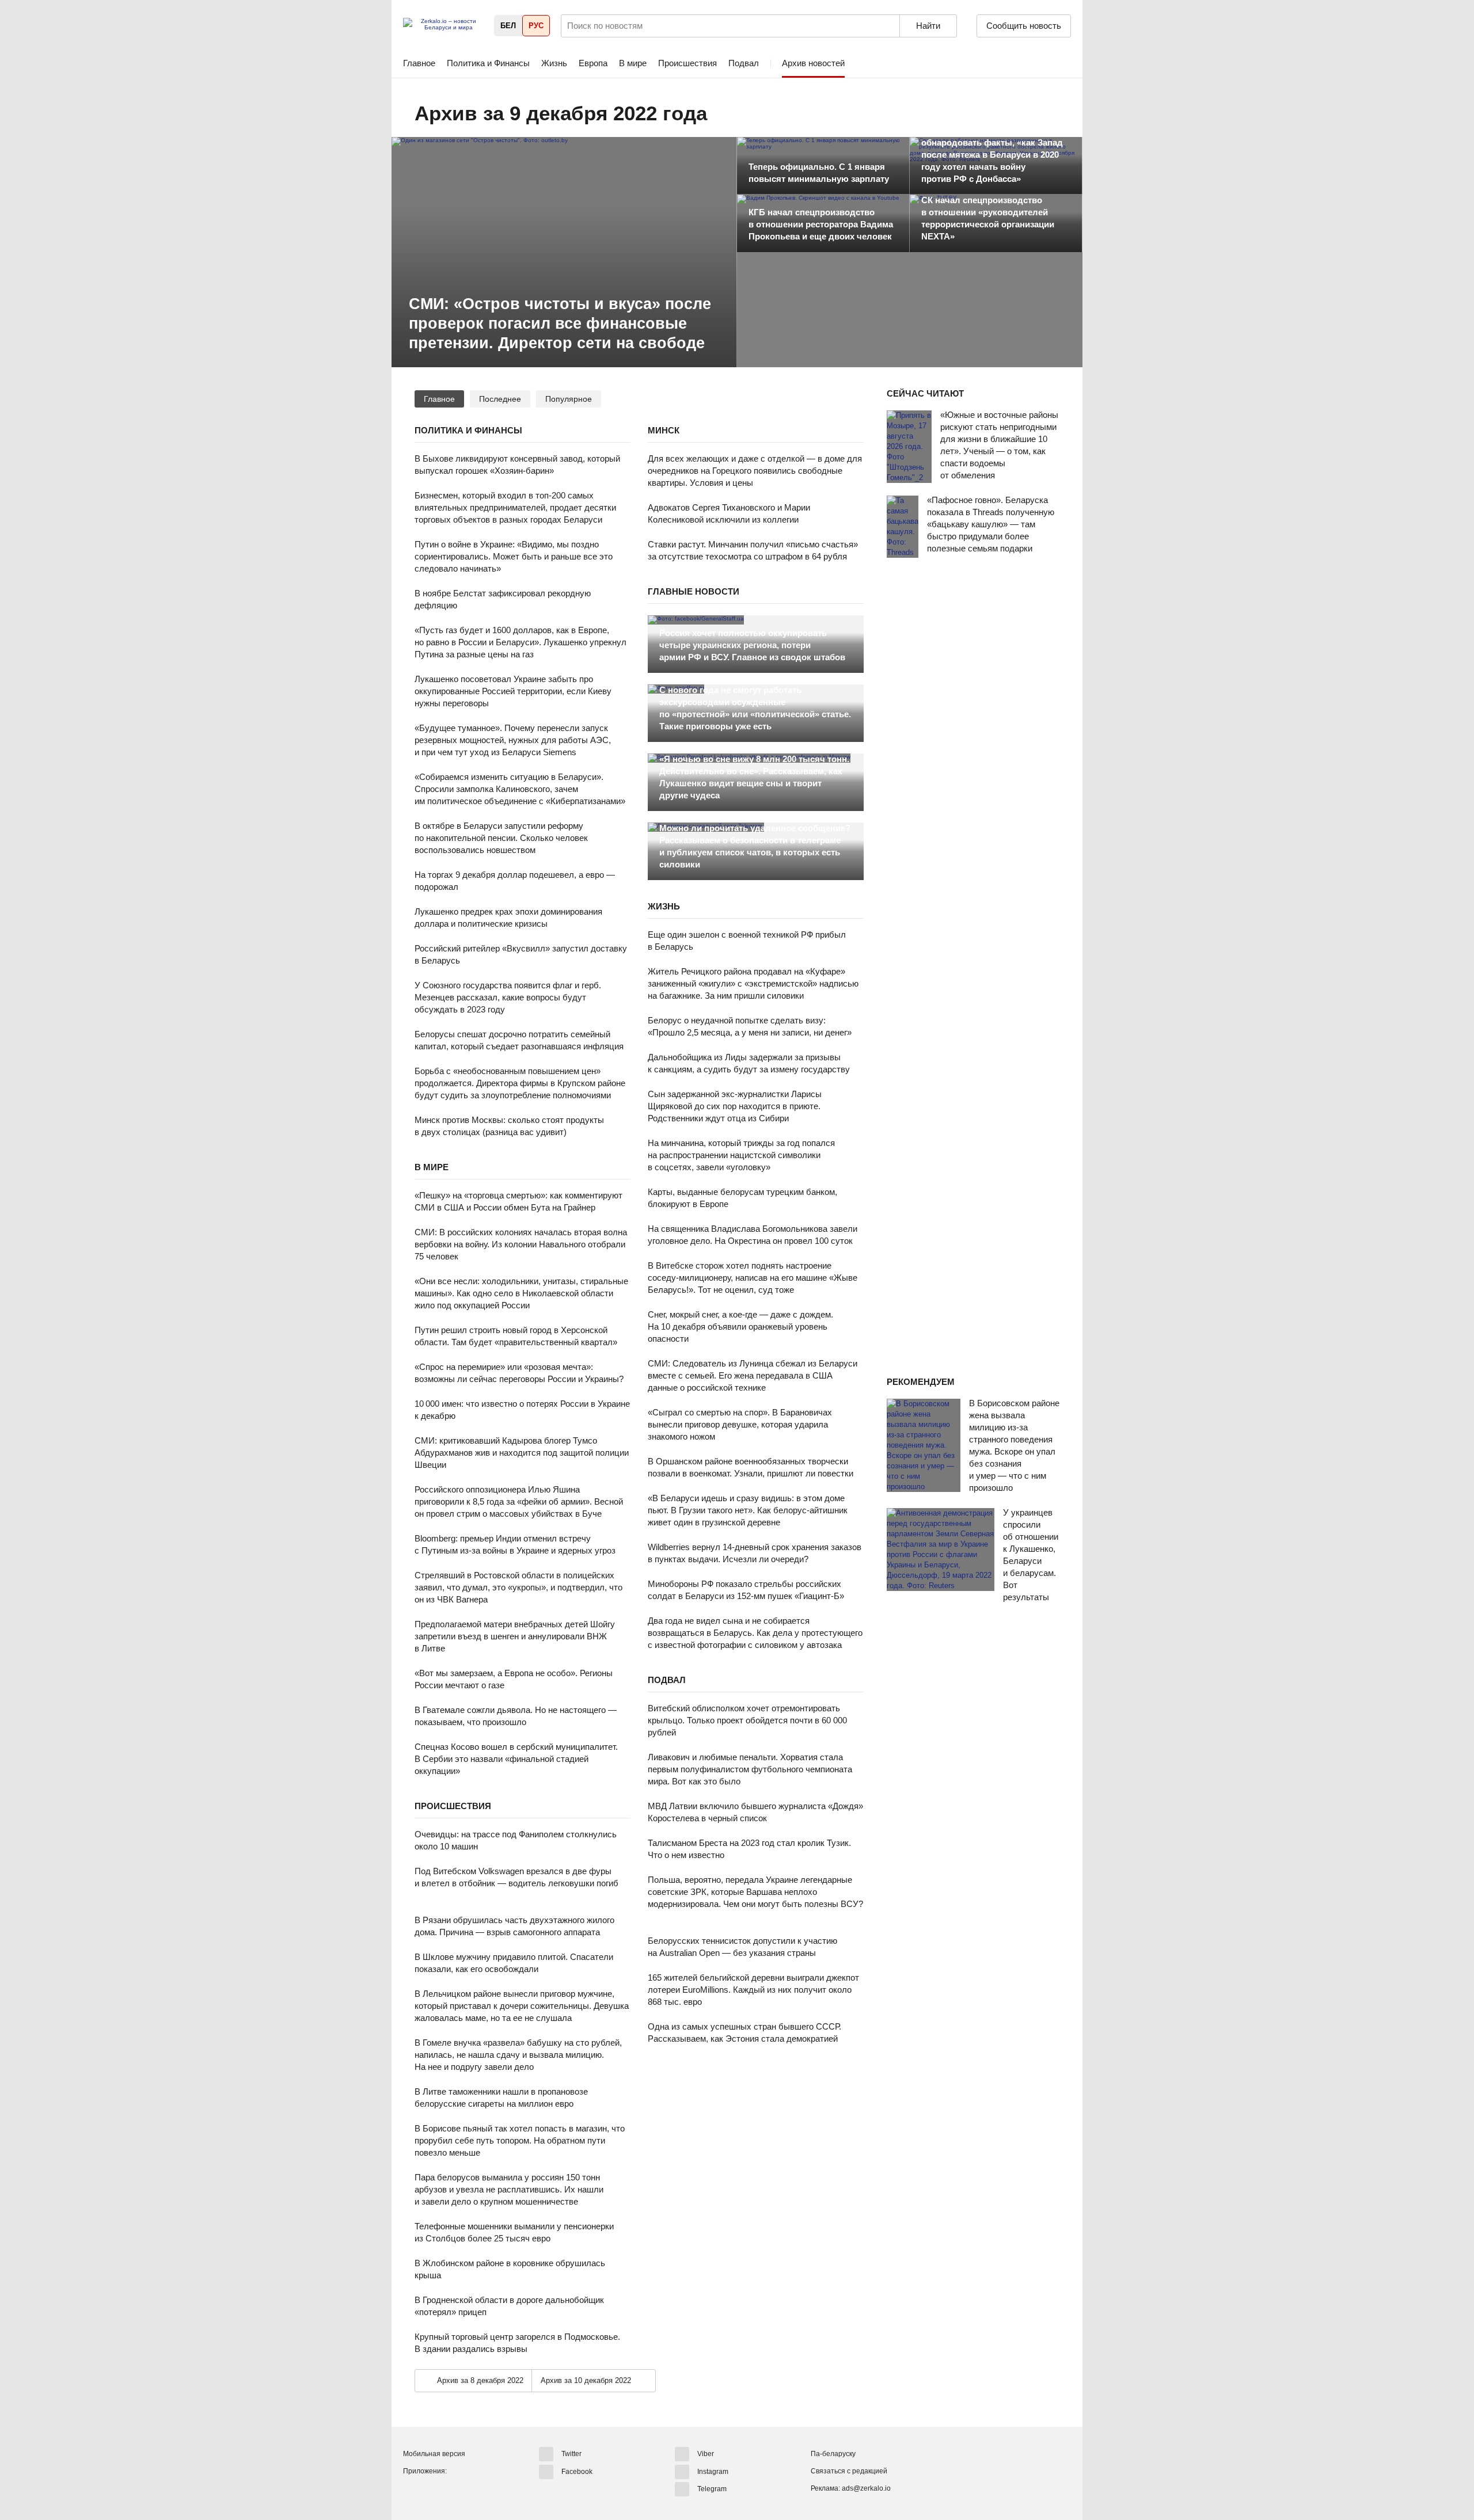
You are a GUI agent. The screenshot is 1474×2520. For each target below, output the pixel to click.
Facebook (577, 2471)
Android (412, 2491)
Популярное (569, 399)
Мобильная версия (434, 2454)
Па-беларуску (833, 2454)
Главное (419, 63)
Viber (706, 2454)
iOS (434, 2491)
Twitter (571, 2454)
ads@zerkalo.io (866, 2488)
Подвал (744, 63)
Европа (593, 63)
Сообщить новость (1024, 26)
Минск (664, 430)
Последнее (500, 399)
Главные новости (694, 591)
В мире (633, 63)
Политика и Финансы (488, 63)
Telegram (712, 2489)
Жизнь (554, 63)
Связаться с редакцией (849, 2471)
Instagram (713, 2471)
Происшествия (687, 63)
